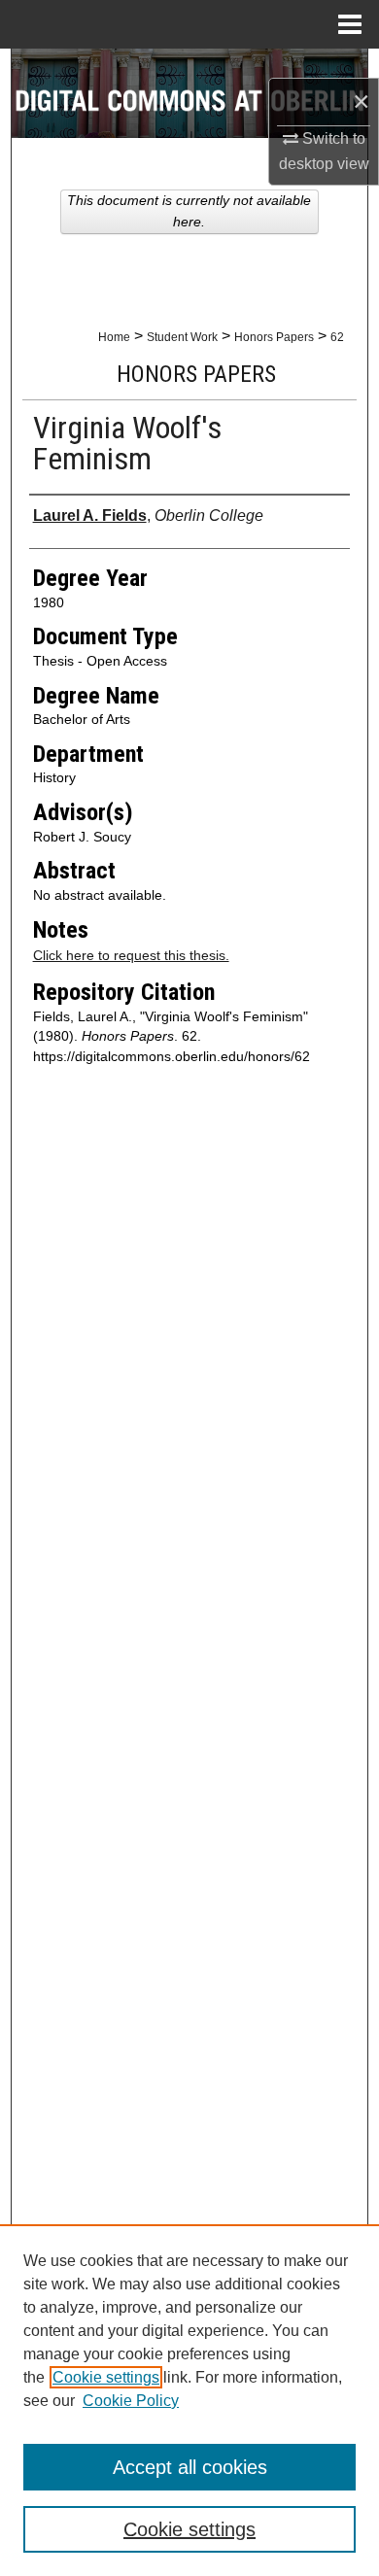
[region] (189, 2400)
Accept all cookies (190, 2467)
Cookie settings (106, 2377)
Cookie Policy (131, 2401)
